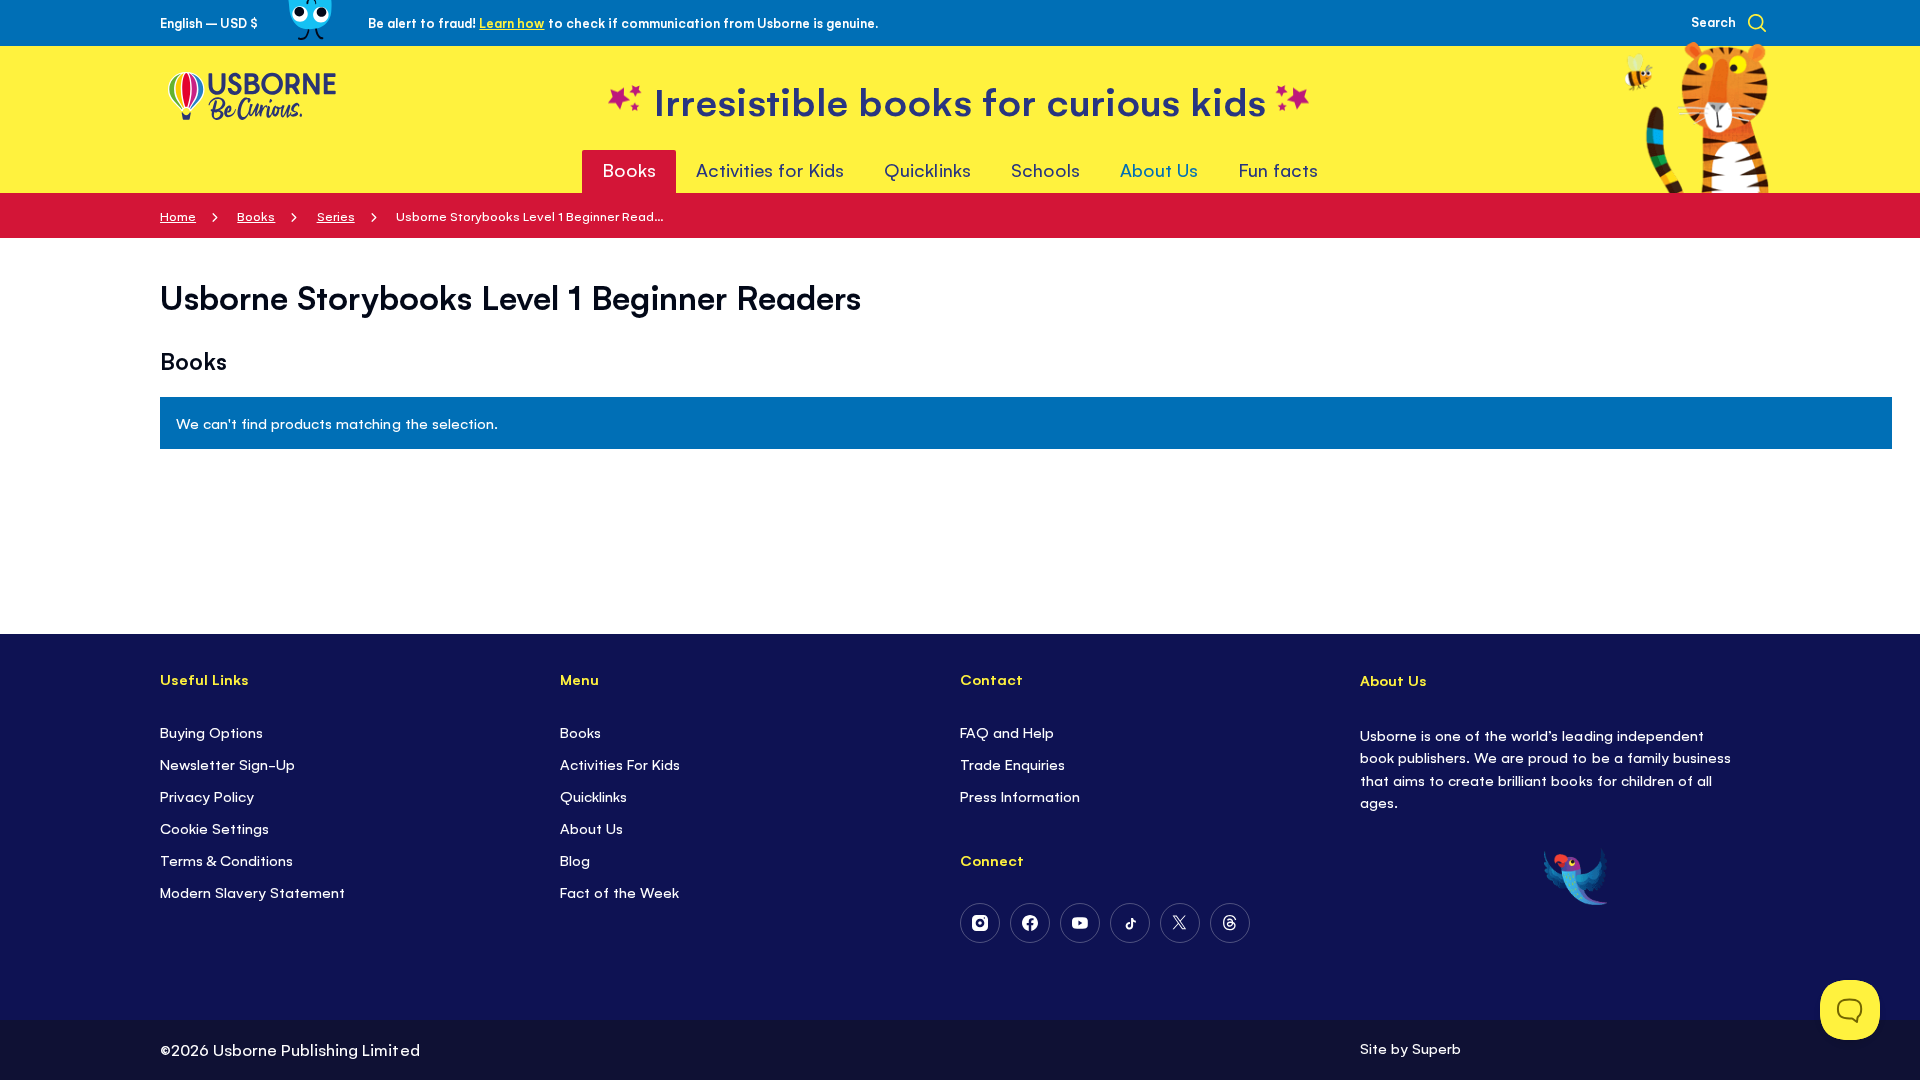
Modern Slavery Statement (252, 891)
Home (178, 215)
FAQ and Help (1007, 731)
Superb (1436, 1047)
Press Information (1020, 795)
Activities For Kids (620, 763)
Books (256, 215)
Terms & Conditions (226, 859)
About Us (591, 827)
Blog (575, 859)
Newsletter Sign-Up (227, 763)
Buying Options (211, 731)
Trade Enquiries (1012, 763)
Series (336, 215)
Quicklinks (593, 795)
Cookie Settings (214, 827)
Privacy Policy (207, 795)
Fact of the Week (619, 891)
